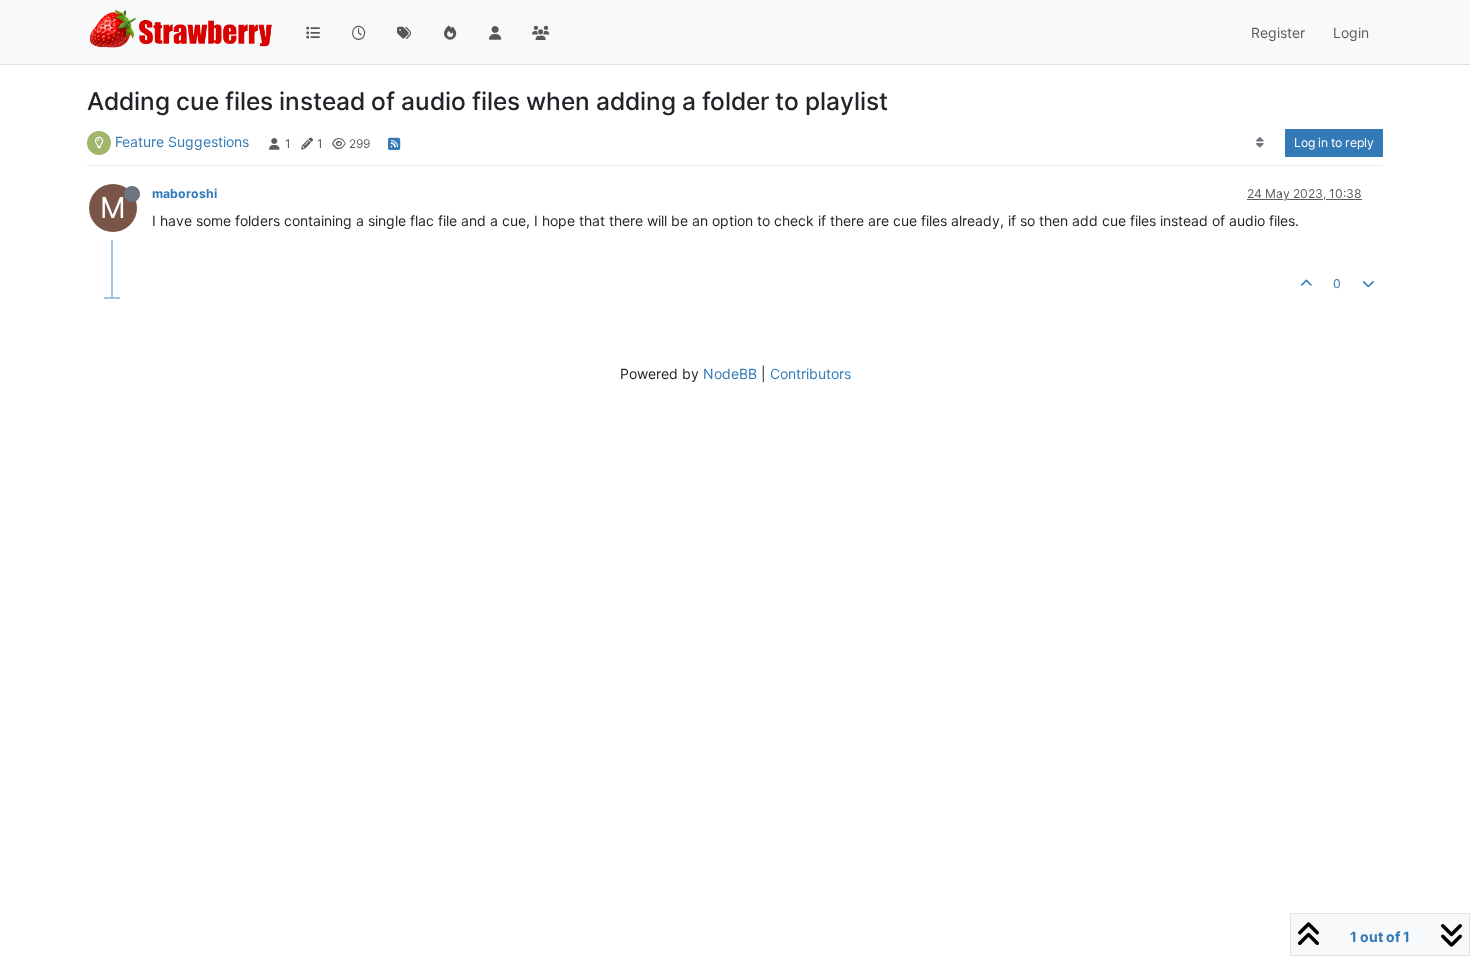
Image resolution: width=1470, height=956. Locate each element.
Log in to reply (1334, 142)
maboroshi (184, 193)
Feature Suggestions (182, 141)
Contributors (810, 373)
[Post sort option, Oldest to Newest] (1260, 143)
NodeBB (730, 373)
